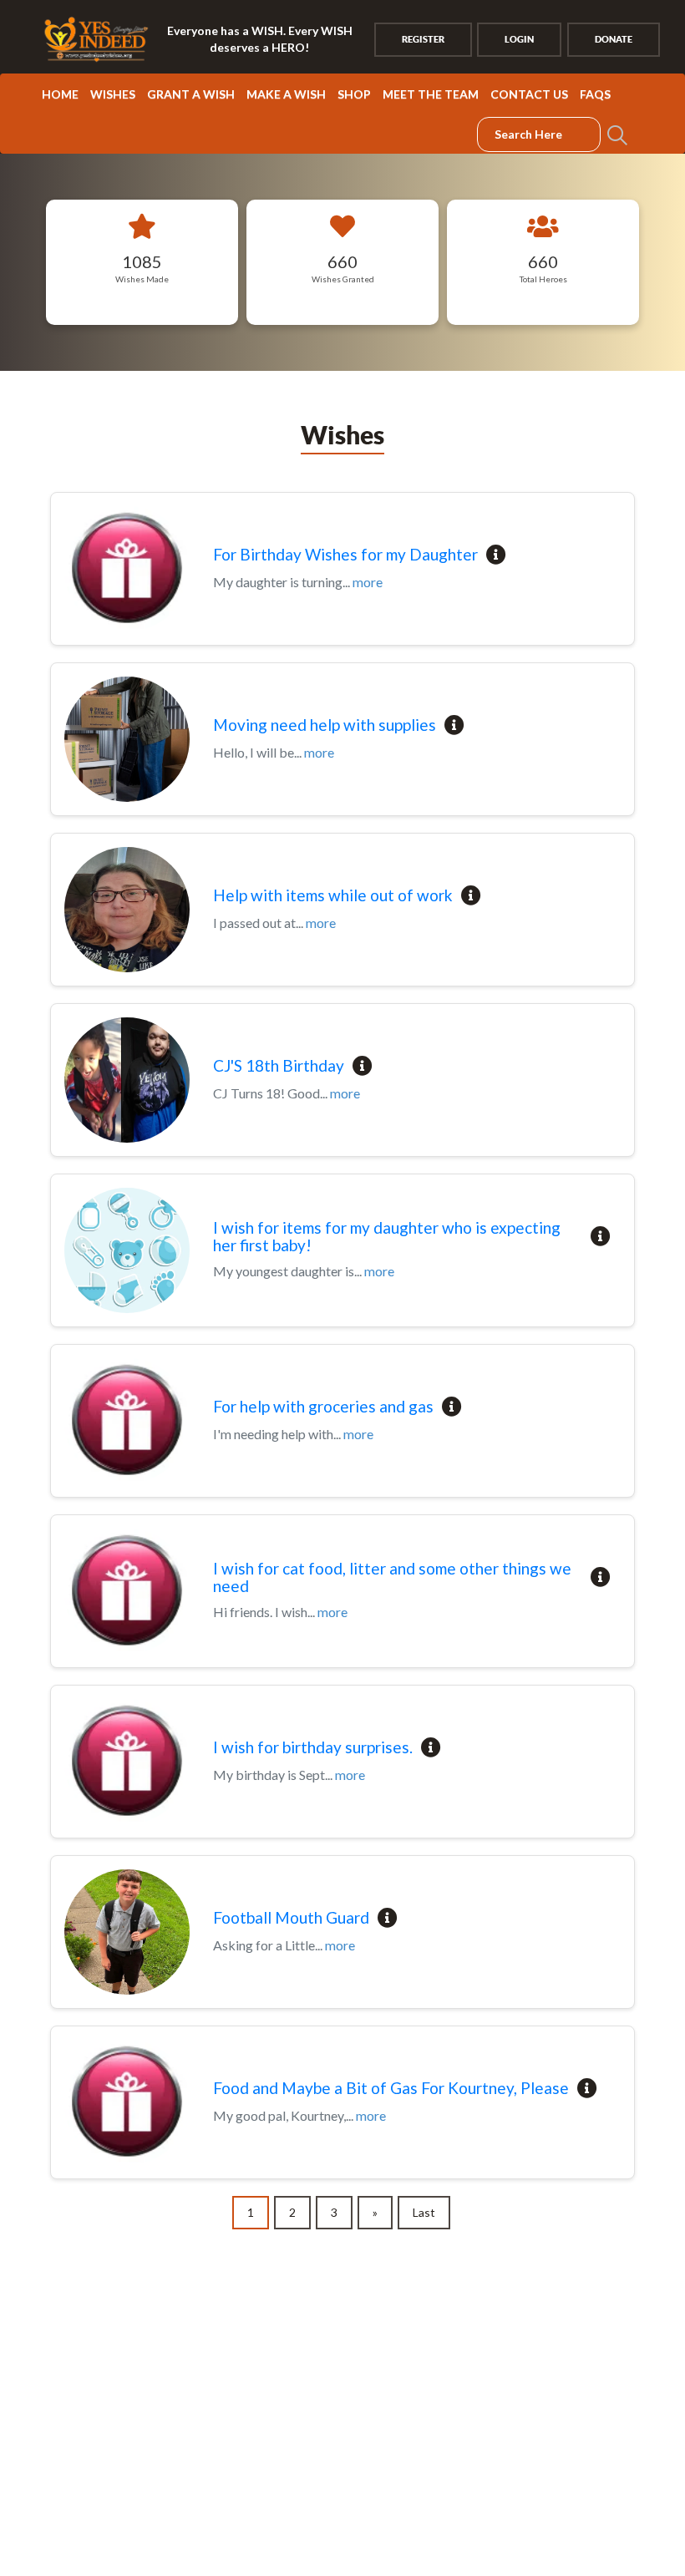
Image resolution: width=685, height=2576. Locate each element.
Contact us (529, 94)
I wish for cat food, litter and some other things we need (392, 1578)
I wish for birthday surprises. (313, 1748)
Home (60, 94)
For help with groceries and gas (323, 1407)
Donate (614, 39)
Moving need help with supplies (325, 725)
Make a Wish (286, 94)
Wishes (113, 94)
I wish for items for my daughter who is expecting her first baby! (387, 1237)
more (368, 582)
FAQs (595, 94)
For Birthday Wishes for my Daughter (345, 555)
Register (423, 39)
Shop (354, 94)
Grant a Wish (191, 94)
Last (424, 2212)
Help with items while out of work (333, 896)
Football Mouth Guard (291, 1918)
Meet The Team (431, 94)
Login (519, 39)
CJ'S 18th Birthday (279, 1066)
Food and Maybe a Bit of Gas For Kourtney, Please (391, 2089)
